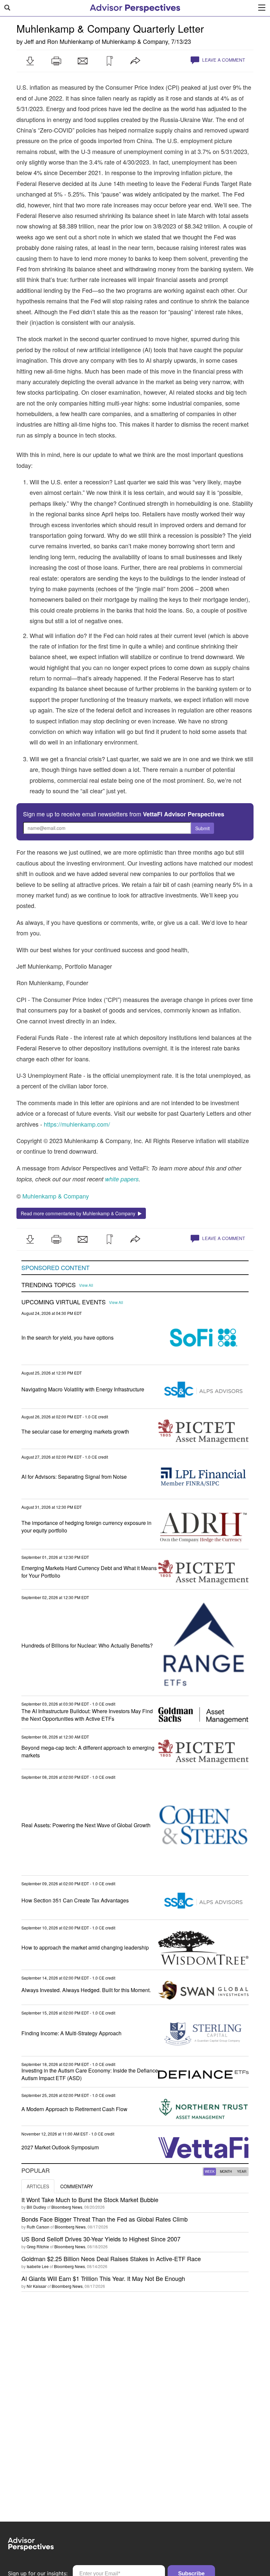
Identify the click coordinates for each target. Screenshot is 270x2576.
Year (242, 2171)
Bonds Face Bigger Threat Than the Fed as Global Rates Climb (105, 2219)
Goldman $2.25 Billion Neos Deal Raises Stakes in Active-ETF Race (111, 2258)
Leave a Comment (223, 60)
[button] (30, 61)
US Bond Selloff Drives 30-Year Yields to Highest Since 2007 (101, 2239)
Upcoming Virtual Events (64, 1302)
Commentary (77, 2186)
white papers (122, 1179)
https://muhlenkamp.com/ (77, 1124)
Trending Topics (49, 1285)
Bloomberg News (67, 2207)
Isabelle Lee (38, 2266)
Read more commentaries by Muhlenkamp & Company (79, 1213)
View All (86, 1285)
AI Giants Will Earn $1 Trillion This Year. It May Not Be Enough (103, 2278)
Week (210, 2171)
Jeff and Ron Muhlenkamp (59, 41)
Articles (38, 2186)
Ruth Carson (38, 2227)
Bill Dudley (36, 2207)
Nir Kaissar (37, 2286)
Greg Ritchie (38, 2246)
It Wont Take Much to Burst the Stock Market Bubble (90, 2199)
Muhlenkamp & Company (135, 41)
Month (226, 2171)
